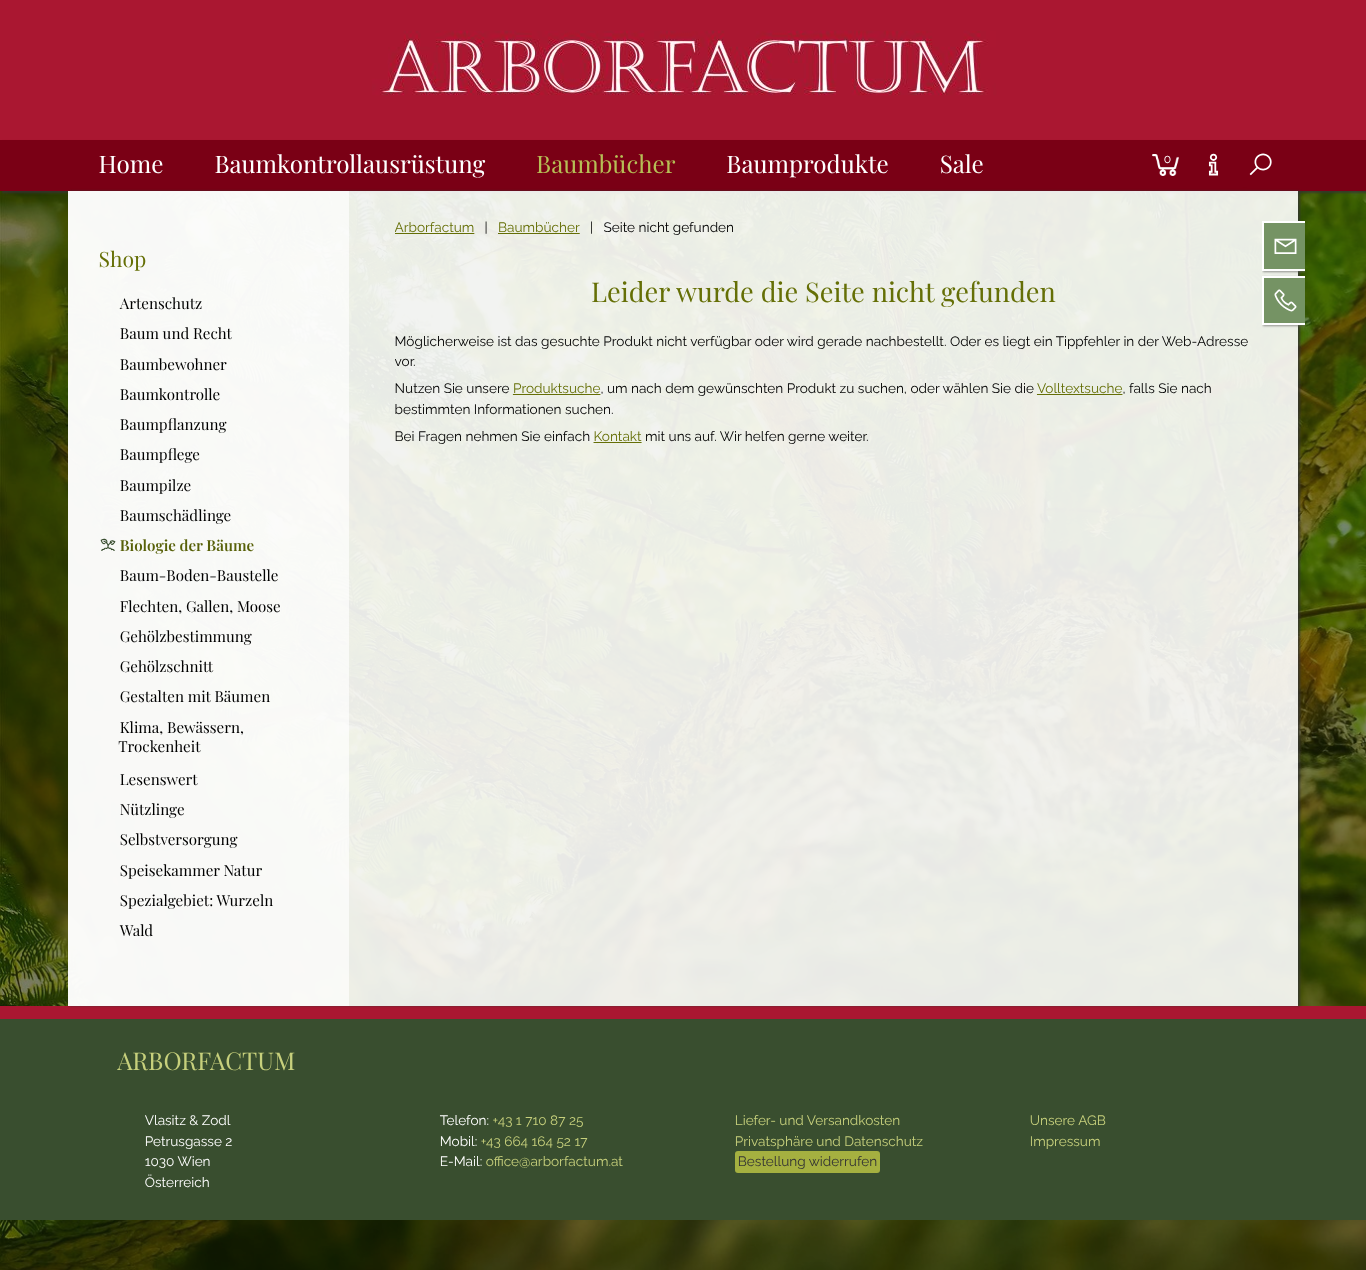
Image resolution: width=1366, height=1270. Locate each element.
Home (131, 164)
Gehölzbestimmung (186, 636)
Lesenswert (159, 779)
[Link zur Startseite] (683, 113)
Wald (136, 930)
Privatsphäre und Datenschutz (829, 1142)
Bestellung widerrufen (807, 1162)
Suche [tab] (1244, 188)
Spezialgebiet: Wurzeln (197, 900)
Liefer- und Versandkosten (817, 1121)
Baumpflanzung (173, 424)
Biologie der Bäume (187, 545)
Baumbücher (605, 164)
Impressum (1065, 1142)
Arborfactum (435, 228)
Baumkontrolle (170, 394)
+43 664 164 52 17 (534, 1142)
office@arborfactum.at (554, 1162)
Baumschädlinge (176, 515)
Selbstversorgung (179, 839)
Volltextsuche (1079, 389)
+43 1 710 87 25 (537, 1121)
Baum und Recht (176, 333)
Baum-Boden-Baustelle (199, 575)
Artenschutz (161, 303)
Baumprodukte (807, 164)
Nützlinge (152, 809)
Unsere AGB (1068, 1121)
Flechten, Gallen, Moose (200, 606)
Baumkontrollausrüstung (349, 164)
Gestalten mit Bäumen (195, 696)
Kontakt (618, 437)
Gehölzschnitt (166, 666)
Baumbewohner (173, 364)
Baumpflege (160, 454)
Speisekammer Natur (191, 870)
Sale (962, 164)
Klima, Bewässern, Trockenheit (181, 736)
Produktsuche (557, 389)
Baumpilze (156, 485)
